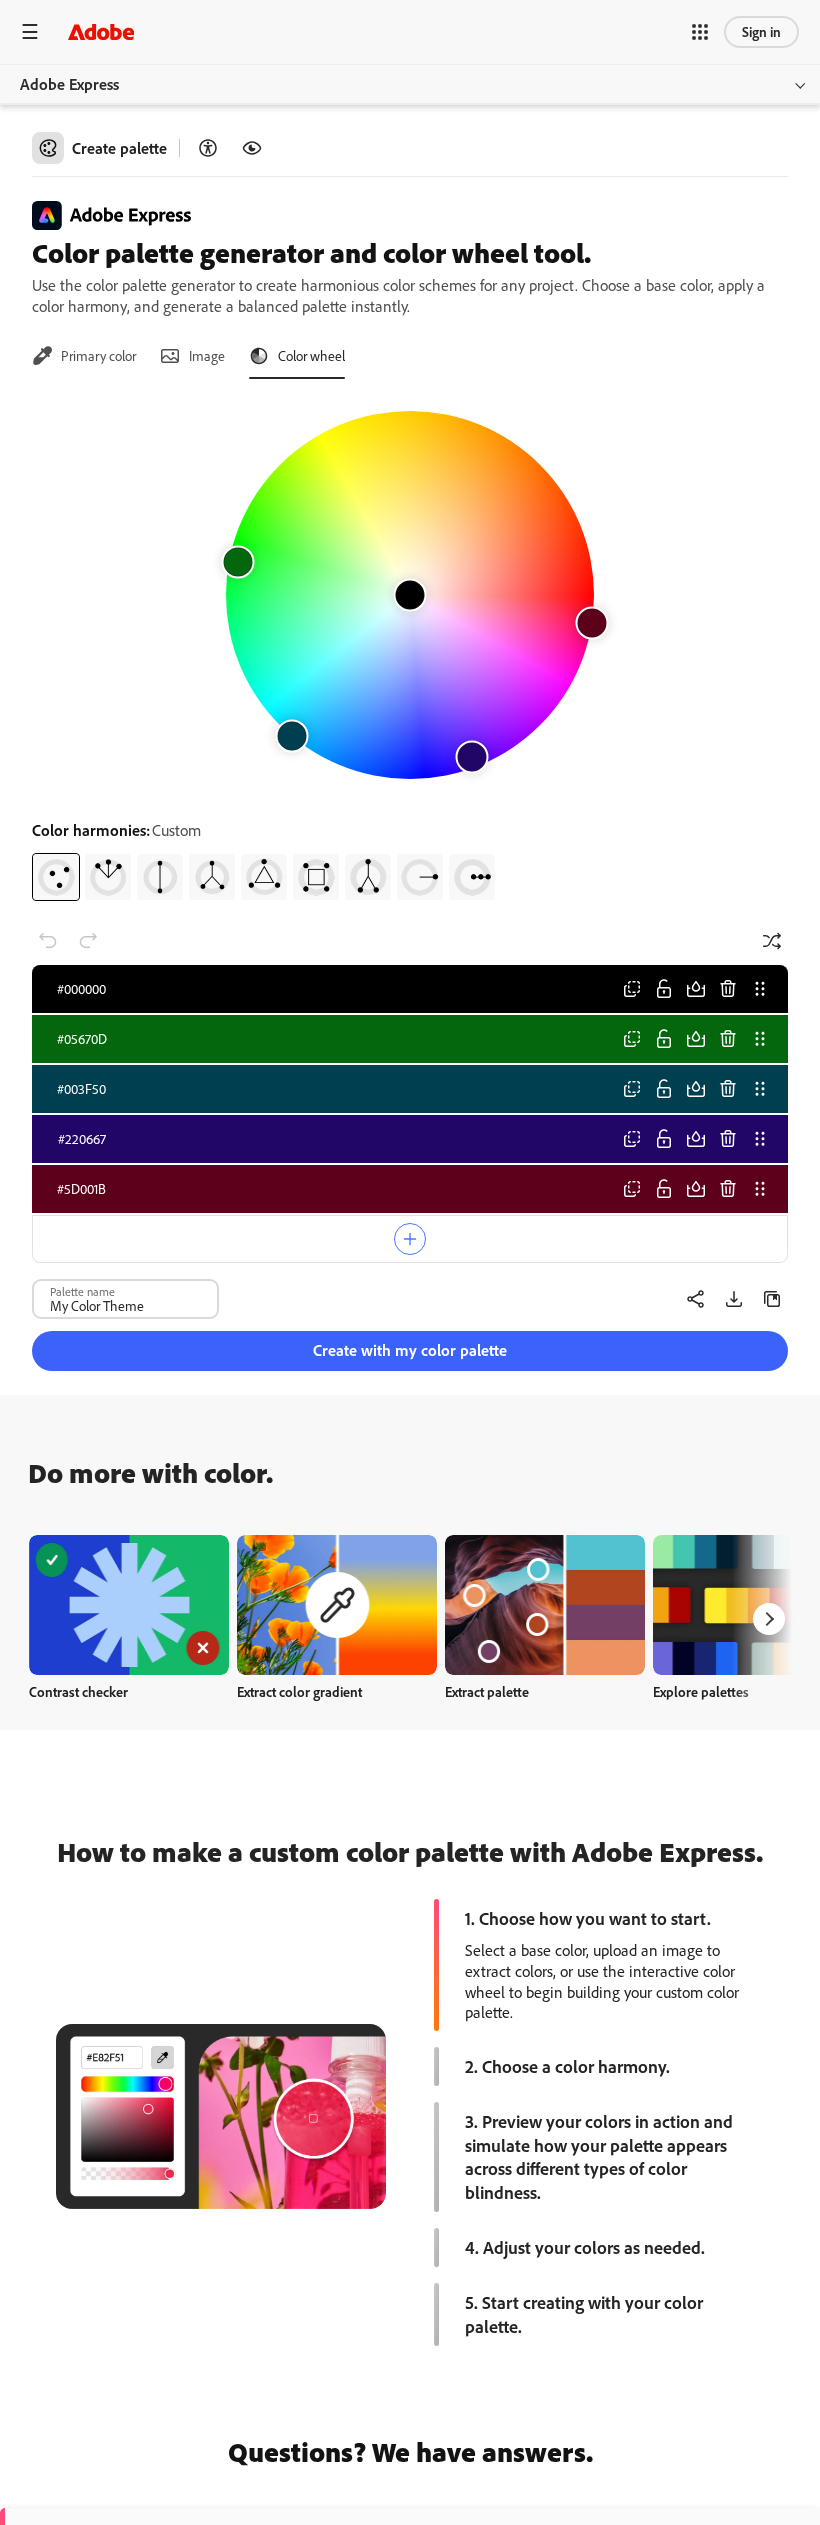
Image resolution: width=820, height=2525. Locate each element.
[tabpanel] (410, 648)
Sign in (761, 31)
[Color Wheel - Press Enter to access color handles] (410, 595)
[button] (700, 32)
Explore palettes (701, 1691)
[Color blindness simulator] (252, 148)
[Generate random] (772, 941)
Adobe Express (69, 84)
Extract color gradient (299, 1691)
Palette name (82, 1291)
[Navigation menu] (30, 31)
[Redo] (88, 941)
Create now (129, 1604)
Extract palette (487, 1691)
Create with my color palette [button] (410, 1350)
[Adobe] (101, 31)
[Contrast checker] (208, 148)
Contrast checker (78, 1691)
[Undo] (48, 941)
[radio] (56, 877)
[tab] (84, 356)
